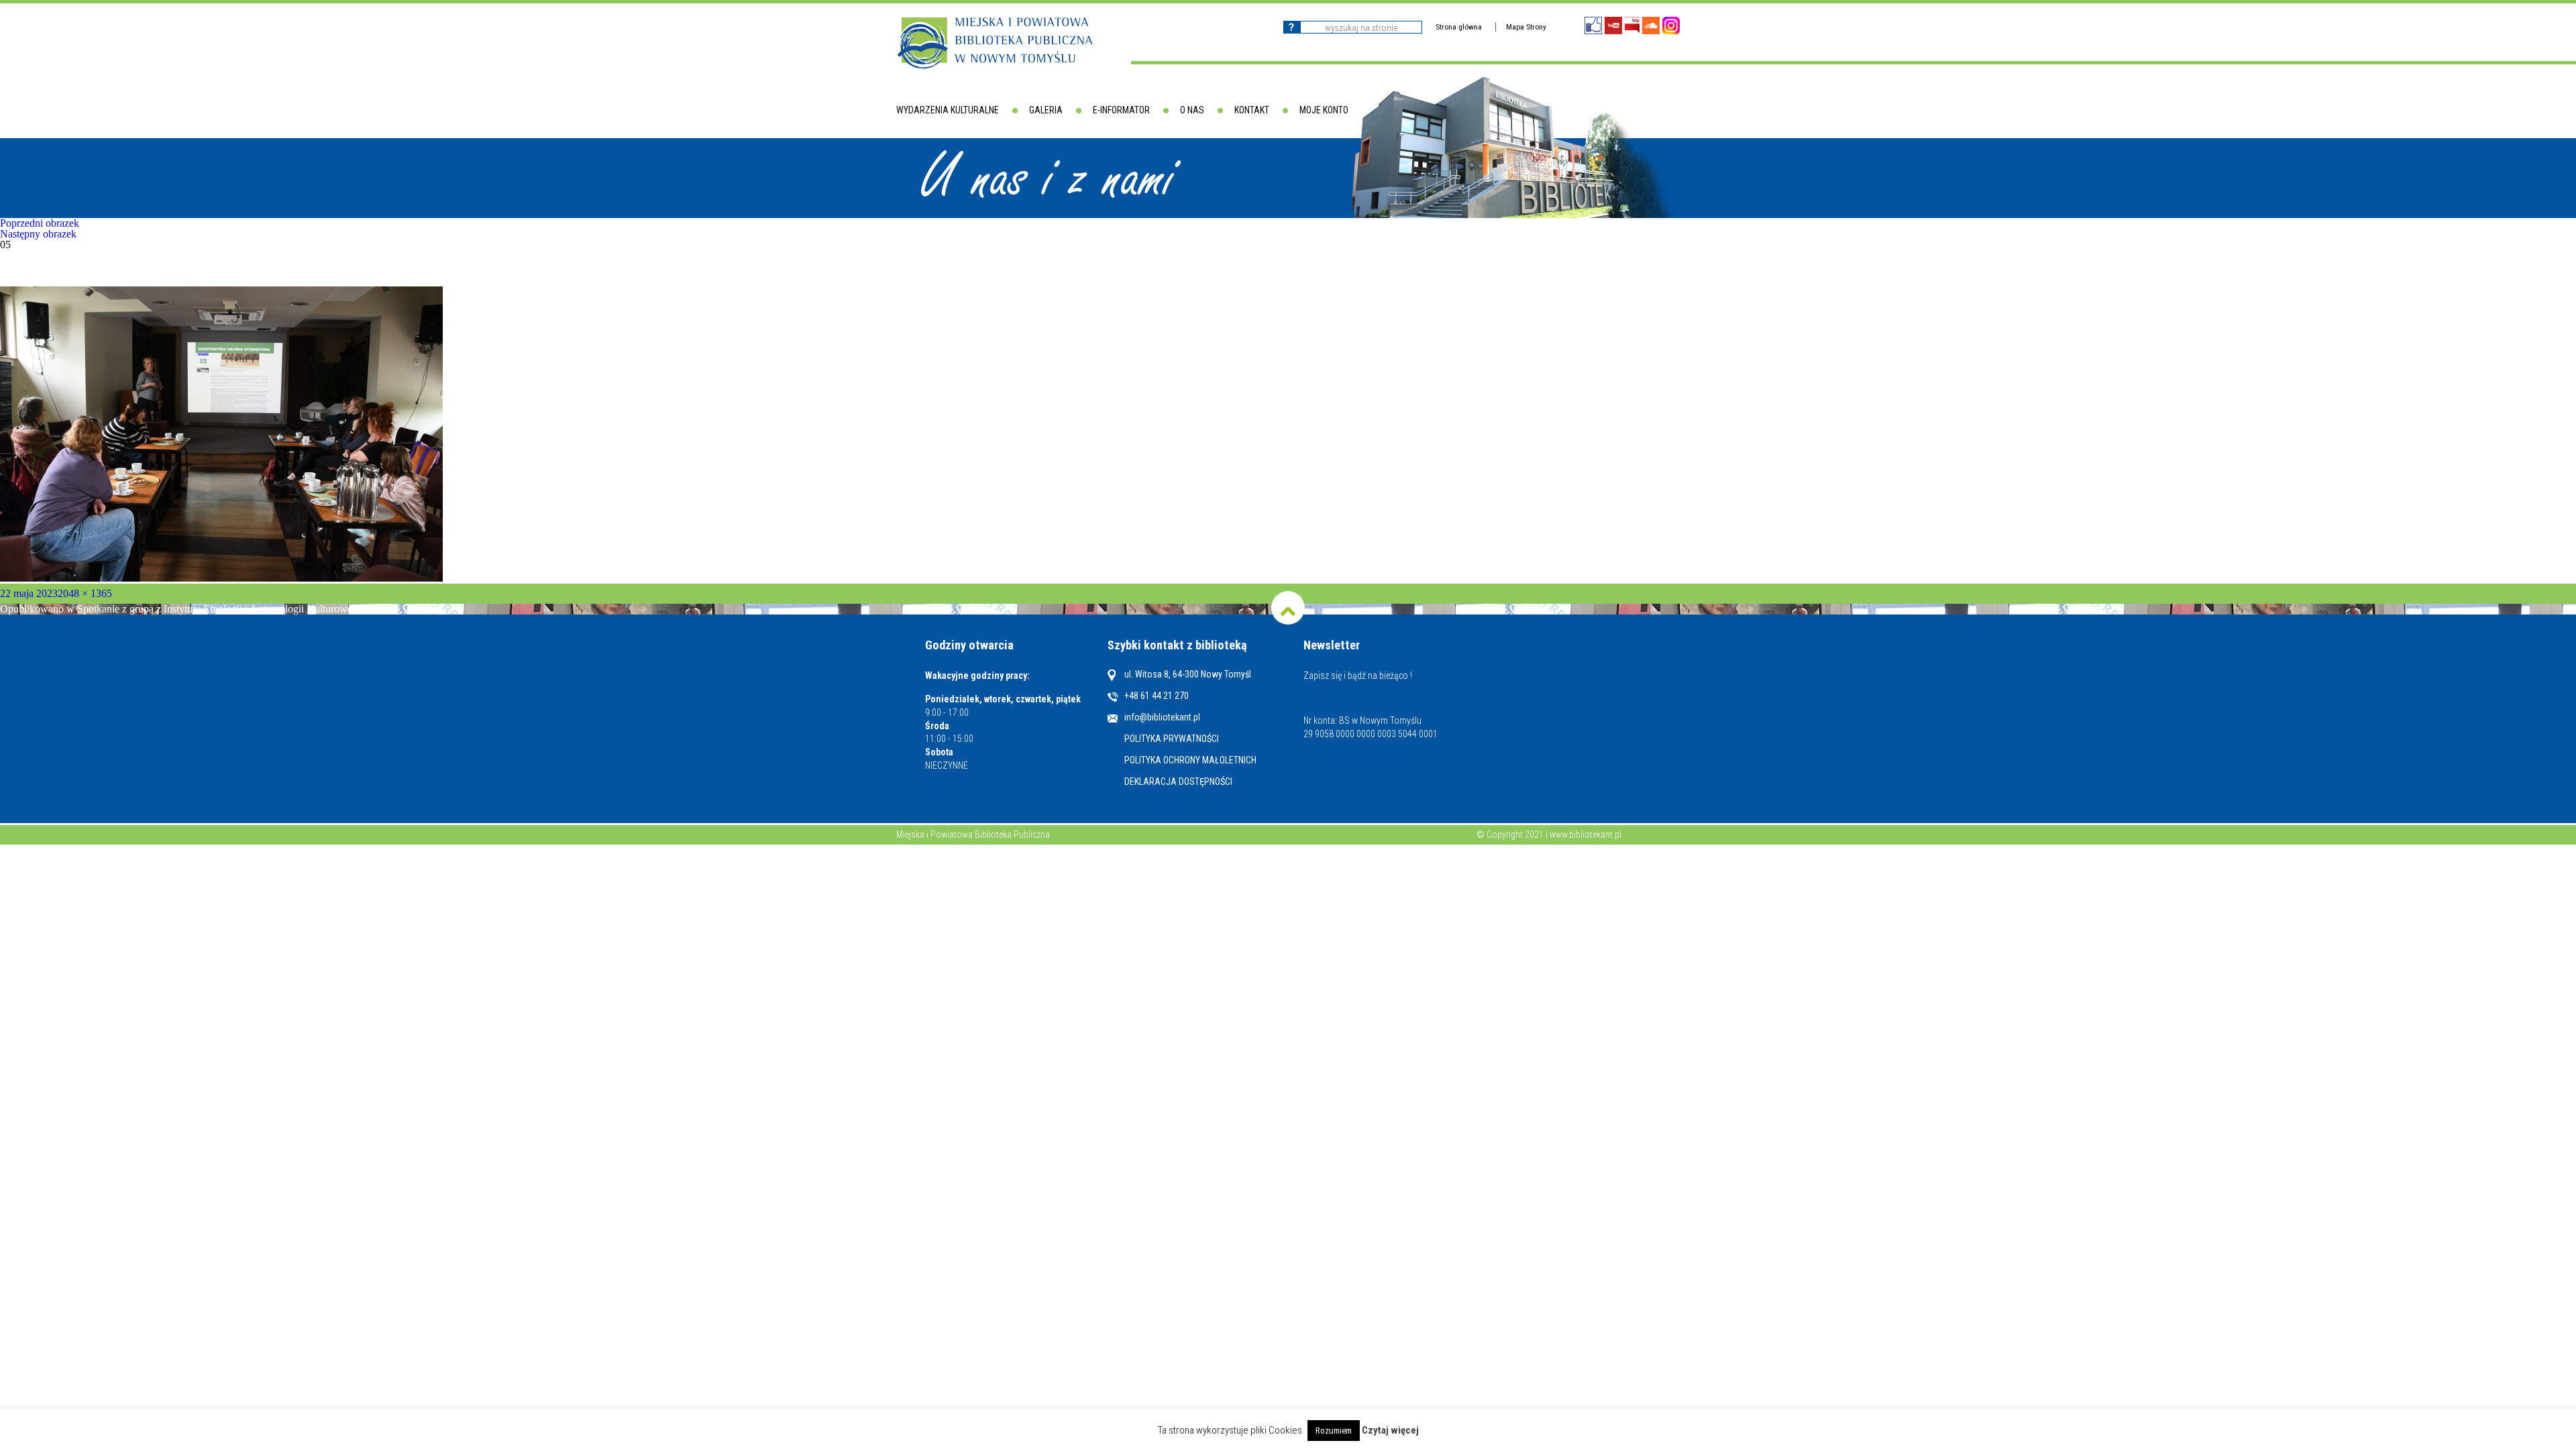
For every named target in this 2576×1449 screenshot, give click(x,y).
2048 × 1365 (85, 593)
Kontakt (1252, 110)
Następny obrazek (38, 234)
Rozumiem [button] (1334, 1431)
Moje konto (1324, 110)
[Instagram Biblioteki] (1671, 25)
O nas (1192, 110)
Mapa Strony (1526, 27)
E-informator (1121, 110)
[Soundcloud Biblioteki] (1651, 25)
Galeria (1046, 110)
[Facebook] (1593, 25)
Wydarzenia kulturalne (948, 110)
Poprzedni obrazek (40, 223)
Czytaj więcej (1390, 1431)
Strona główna (1459, 27)
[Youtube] (1613, 25)
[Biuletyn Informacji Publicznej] (1632, 25)
